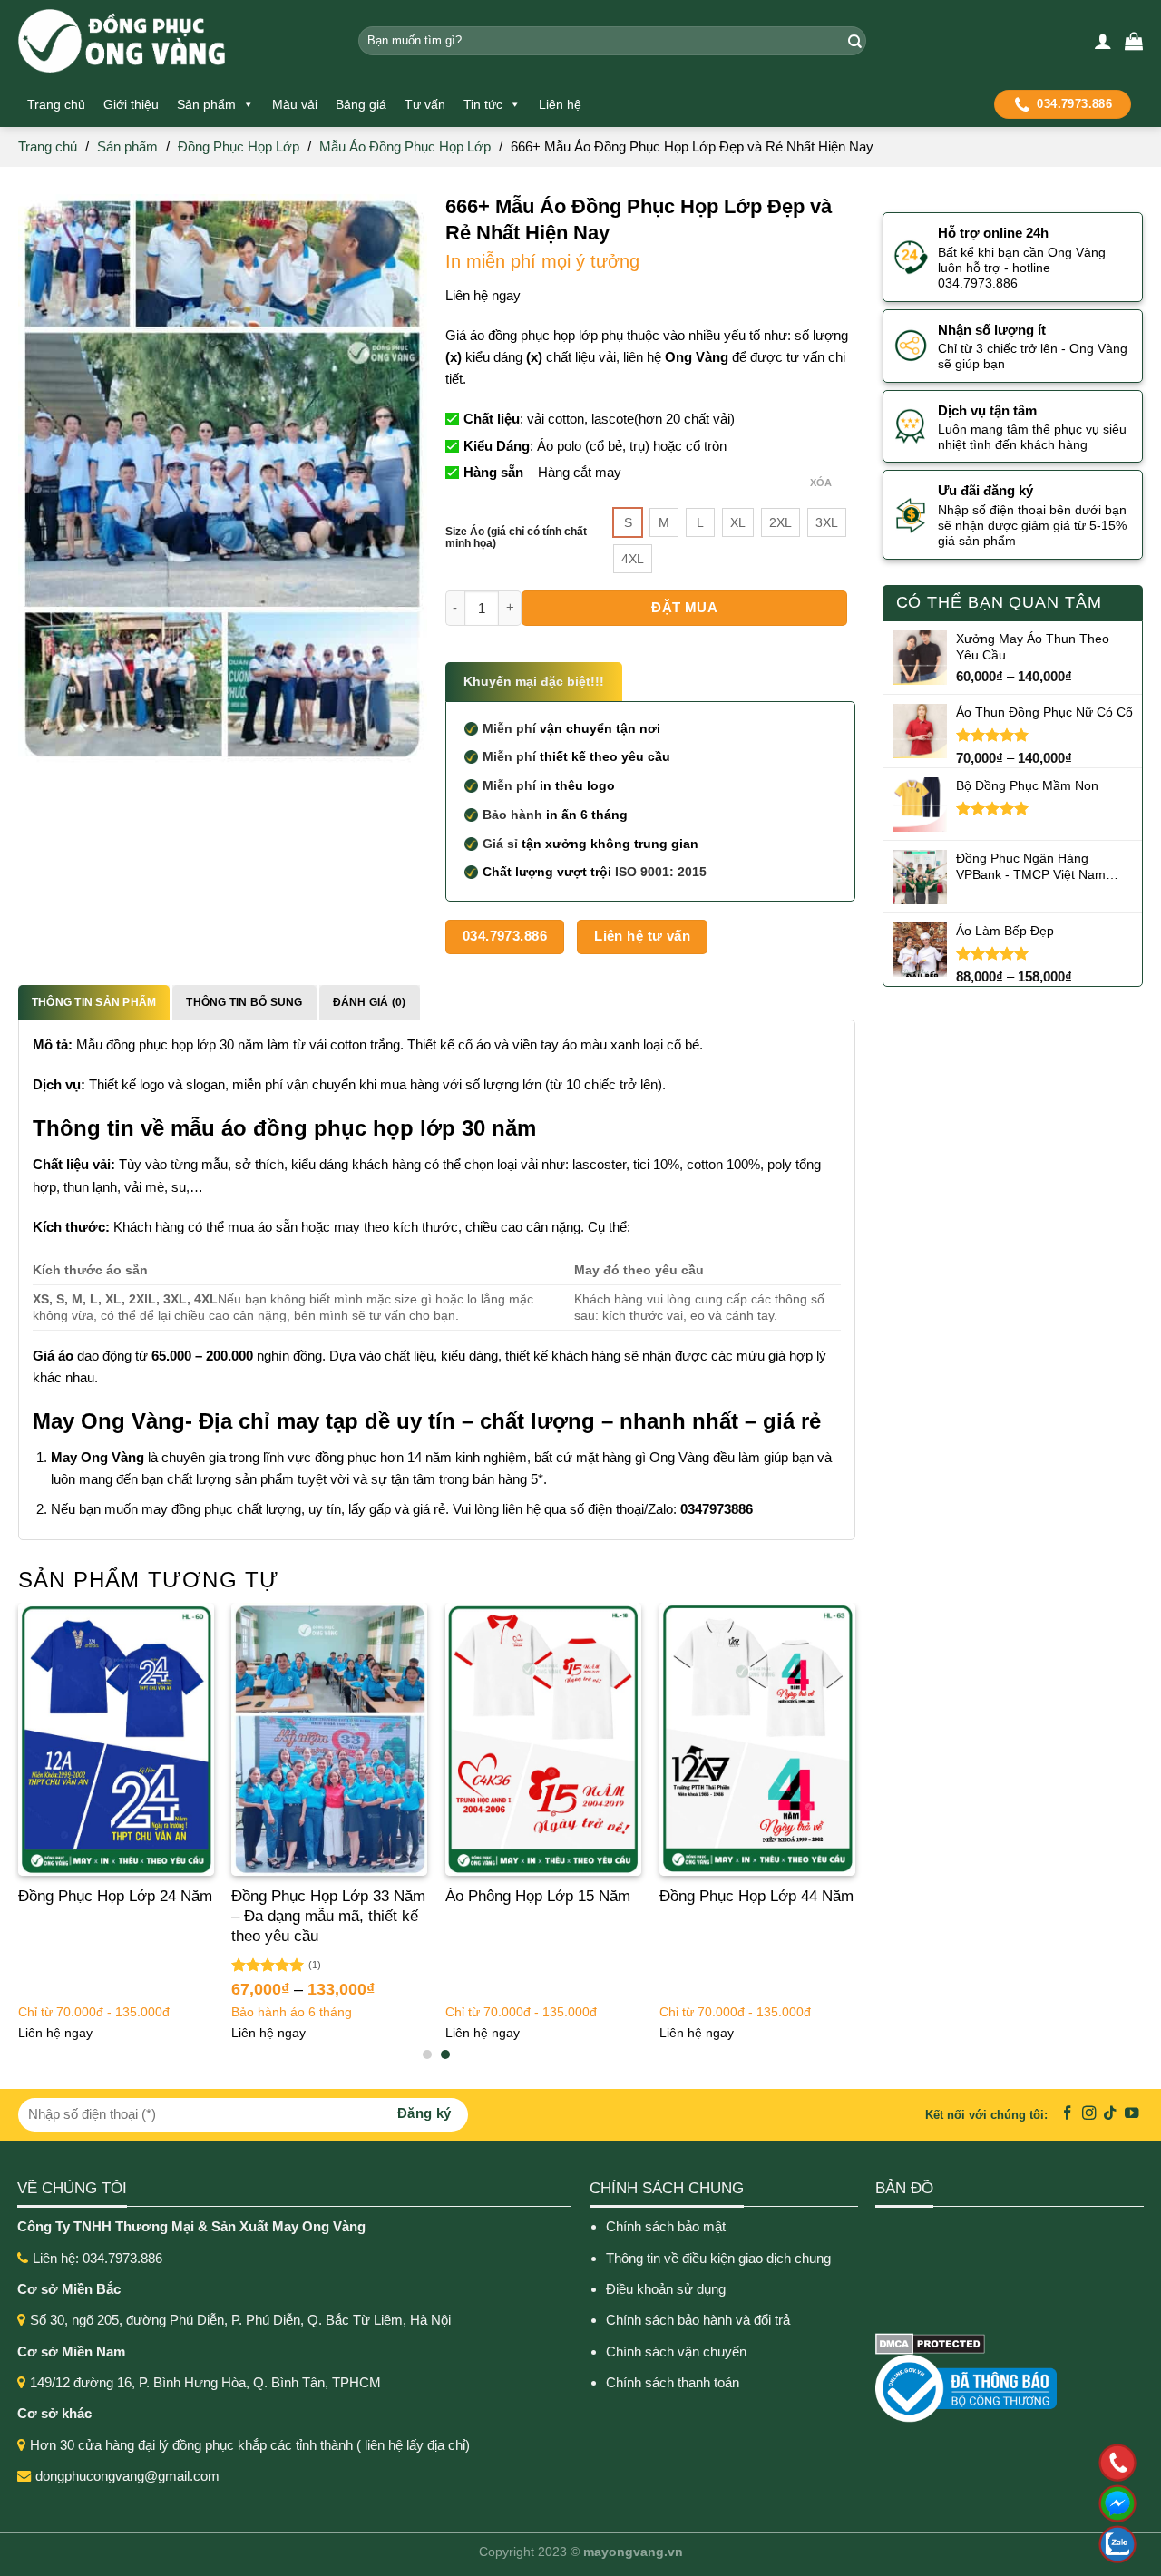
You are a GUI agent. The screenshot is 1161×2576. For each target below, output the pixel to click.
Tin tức (483, 104)
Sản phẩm (206, 104)
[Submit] (852, 41)
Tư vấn (425, 104)
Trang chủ (56, 104)
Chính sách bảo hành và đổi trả (700, 2320)
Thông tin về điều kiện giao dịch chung (718, 2258)
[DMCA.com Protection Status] (930, 2342)
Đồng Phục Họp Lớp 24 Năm (115, 1896)
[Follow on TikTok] (1110, 2114)
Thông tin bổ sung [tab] (244, 1002)
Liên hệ (560, 104)
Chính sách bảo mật (666, 2226)
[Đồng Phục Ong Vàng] (175, 41)
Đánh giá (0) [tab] (370, 1002)
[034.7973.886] (1000, 2463)
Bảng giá (361, 104)
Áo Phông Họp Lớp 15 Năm (538, 1896)
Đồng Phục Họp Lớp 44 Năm (756, 1896)
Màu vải (295, 104)
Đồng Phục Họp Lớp (239, 146)
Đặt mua (684, 607)
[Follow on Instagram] (1089, 2114)
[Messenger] (1000, 2503)
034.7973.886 (1074, 104)
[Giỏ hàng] (1134, 41)
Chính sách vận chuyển (676, 2352)
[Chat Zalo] (1000, 2544)
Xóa (821, 483)
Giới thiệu (131, 104)
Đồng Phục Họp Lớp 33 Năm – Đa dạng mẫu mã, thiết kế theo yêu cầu (328, 1916)
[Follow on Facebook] (1068, 2114)
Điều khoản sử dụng (666, 2289)
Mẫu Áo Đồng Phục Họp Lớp (405, 146)
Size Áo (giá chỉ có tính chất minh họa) (516, 538)
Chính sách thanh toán (673, 2382)
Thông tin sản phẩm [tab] (94, 1002)
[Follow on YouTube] (1132, 2114)
